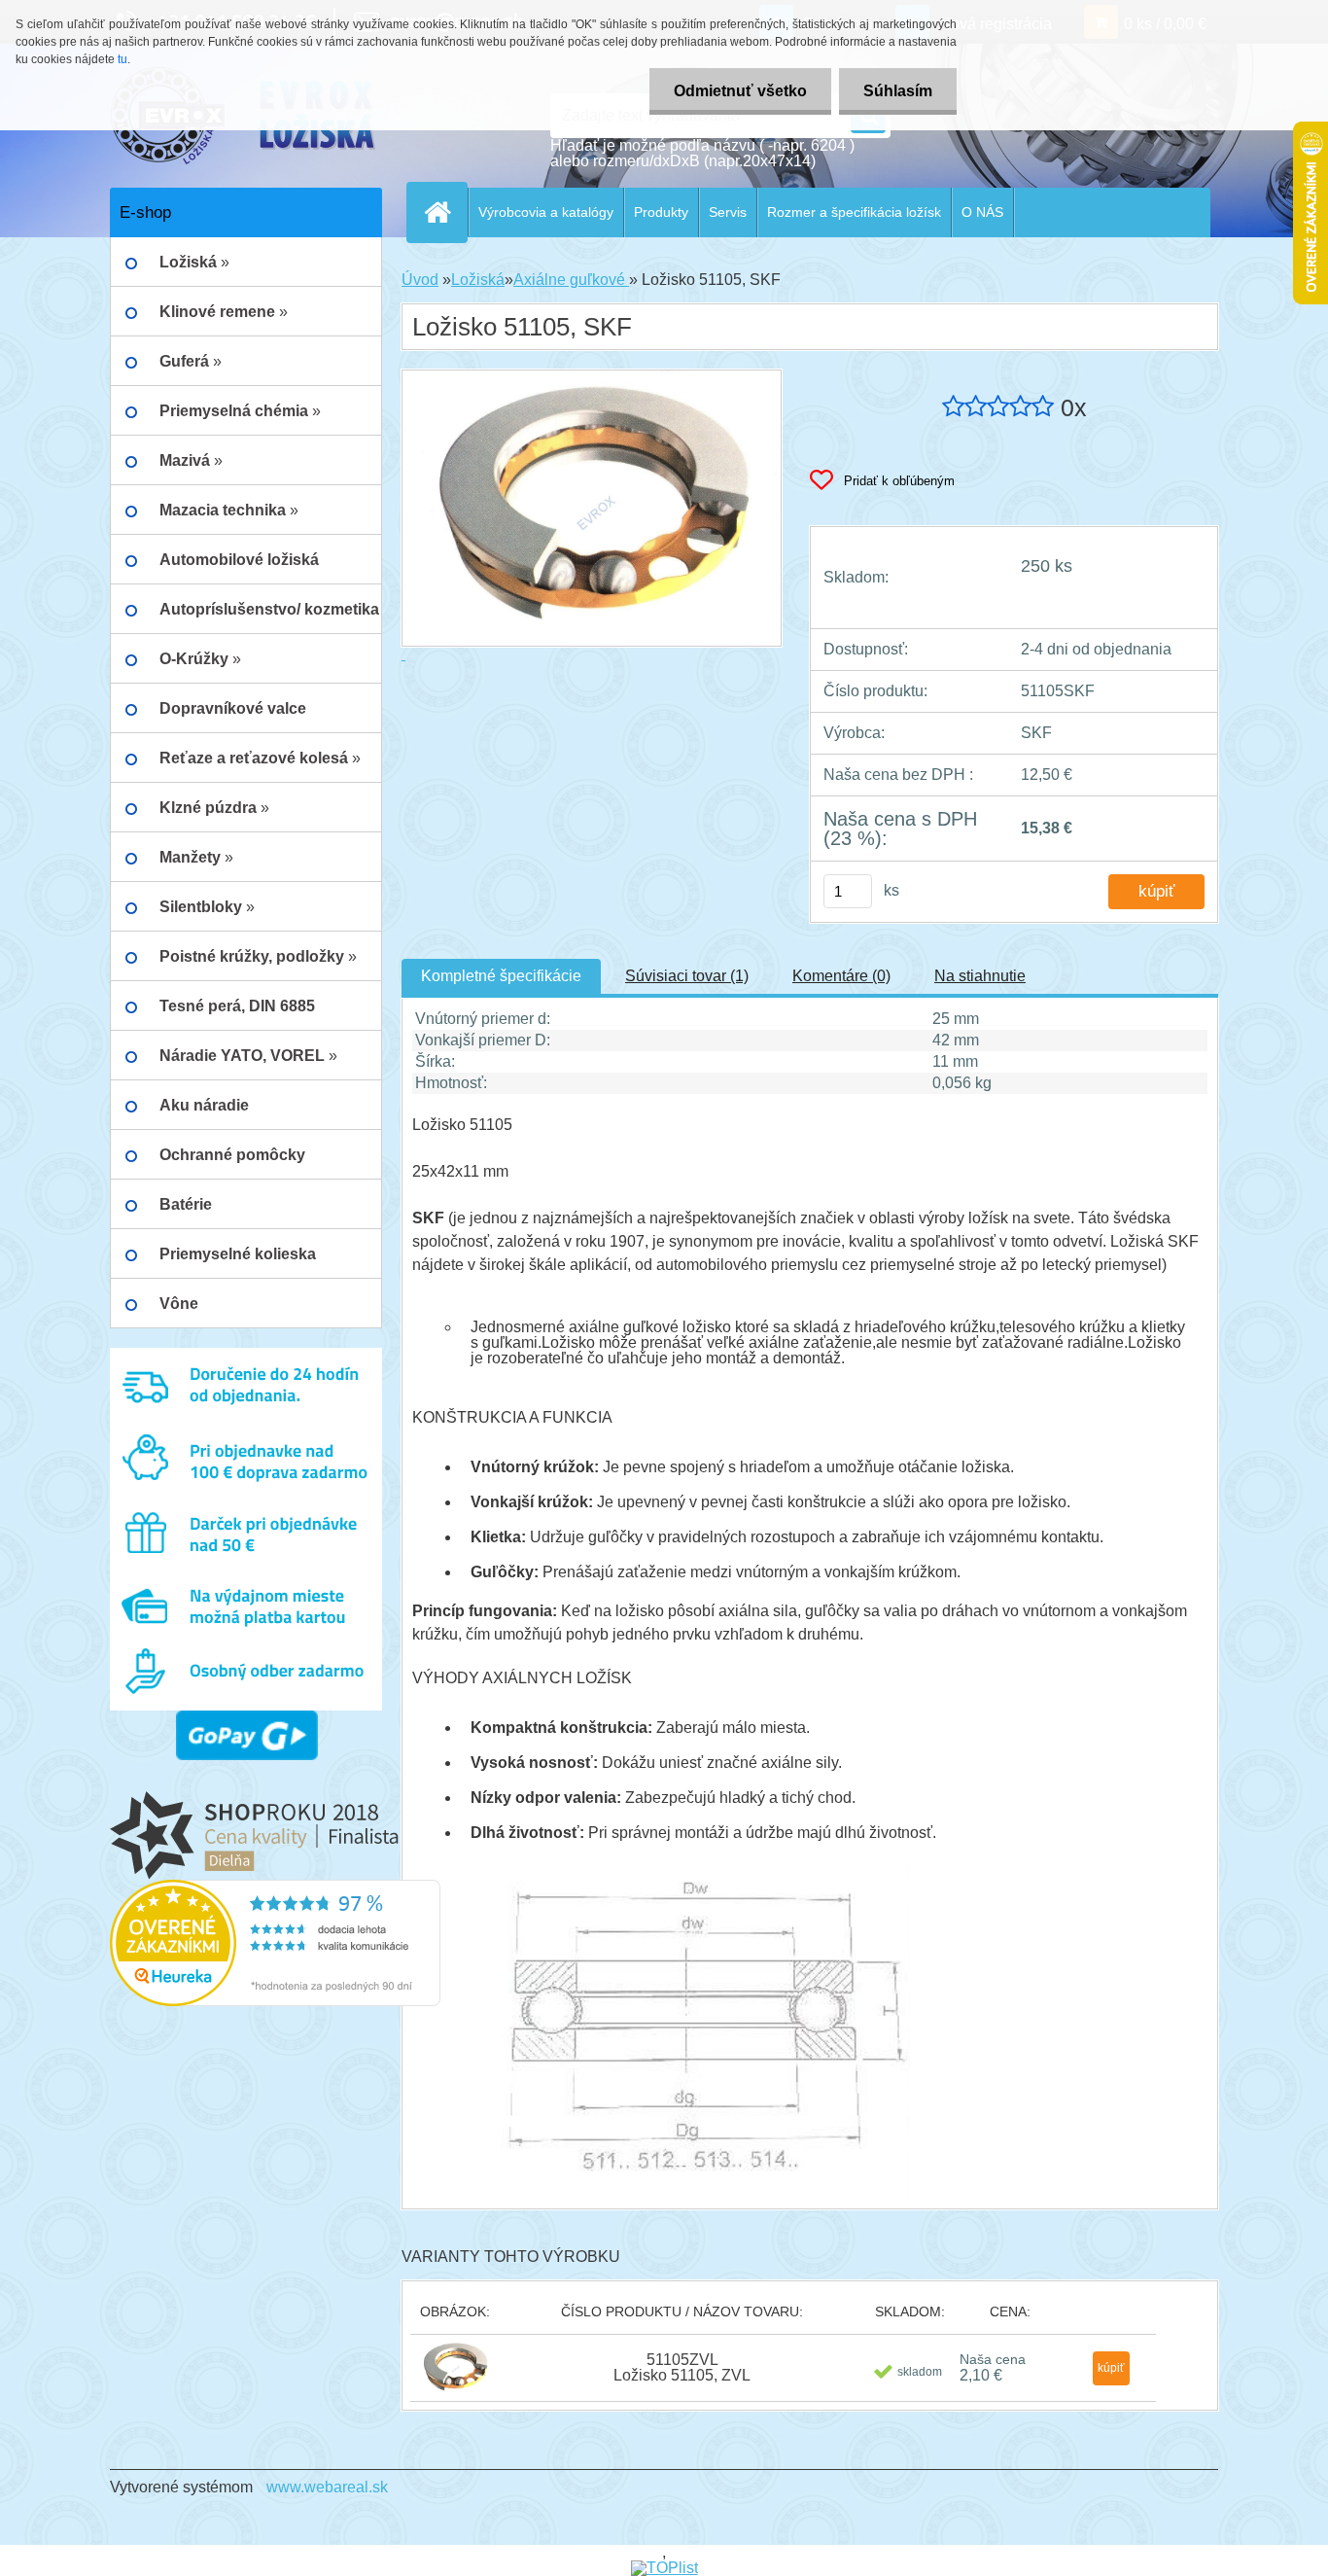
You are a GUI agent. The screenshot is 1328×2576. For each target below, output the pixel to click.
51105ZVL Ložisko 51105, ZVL (682, 2367)
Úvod (420, 280)
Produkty (661, 212)
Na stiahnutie (980, 976)
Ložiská (478, 280)
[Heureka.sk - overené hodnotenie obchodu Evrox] (275, 1887)
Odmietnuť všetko (740, 91)
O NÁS (982, 212)
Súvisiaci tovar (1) (687, 976)
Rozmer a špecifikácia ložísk (854, 212)
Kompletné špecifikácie (501, 976)
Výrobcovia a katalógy (546, 212)
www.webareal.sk (327, 2487)
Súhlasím (898, 91)
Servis (728, 212)
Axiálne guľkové (571, 280)
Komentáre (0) (841, 976)
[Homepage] (445, 212)
